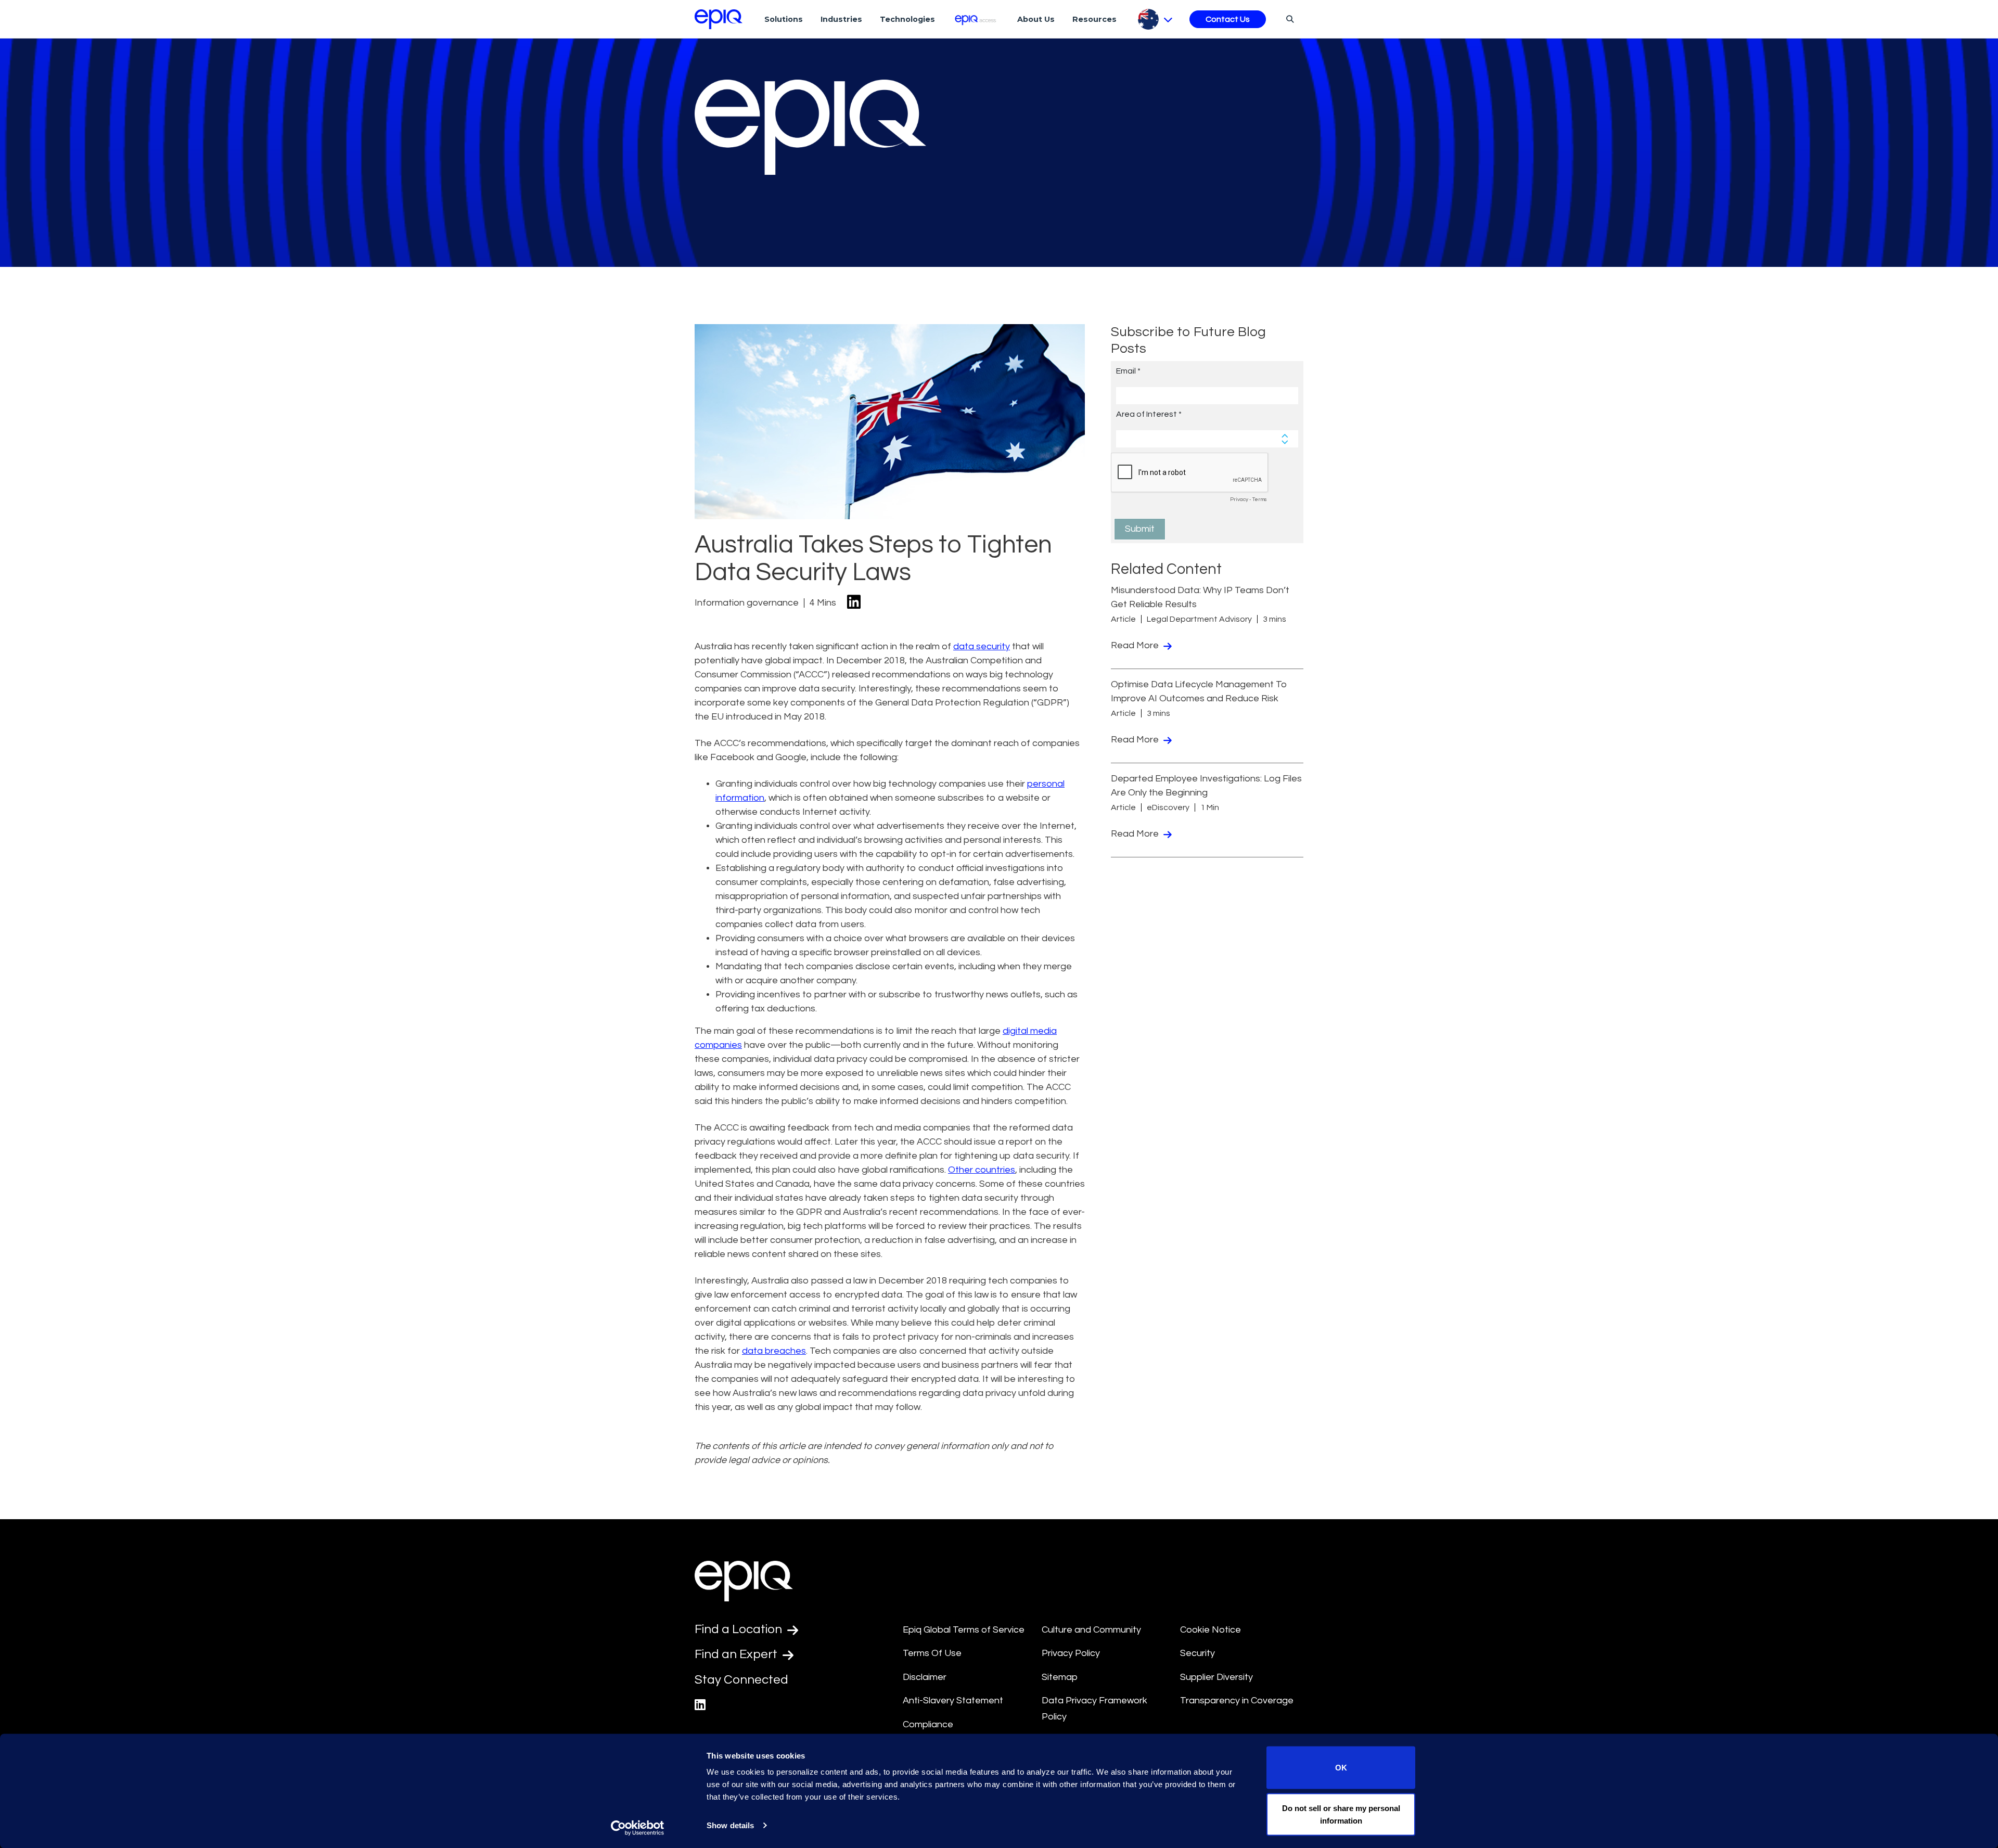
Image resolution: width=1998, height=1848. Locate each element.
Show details (730, 1825)
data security (982, 646)
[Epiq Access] (976, 19)
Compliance (928, 1724)
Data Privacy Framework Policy (1094, 1709)
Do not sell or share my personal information (1341, 1814)
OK (1341, 1768)
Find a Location (740, 1629)
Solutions (784, 19)
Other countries (982, 1170)
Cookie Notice (1211, 1630)
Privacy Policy (1071, 1653)
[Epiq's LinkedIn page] (700, 1705)
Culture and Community (1091, 1630)
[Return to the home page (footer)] (719, 19)
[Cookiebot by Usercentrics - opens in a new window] (638, 1828)
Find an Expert (737, 1654)
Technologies (907, 19)
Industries (841, 19)
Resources (1094, 19)
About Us (1036, 19)
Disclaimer (925, 1677)
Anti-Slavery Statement (953, 1701)
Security (1197, 1653)
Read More (1136, 645)
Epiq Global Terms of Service (964, 1630)
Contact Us (1228, 19)
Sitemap (1060, 1677)
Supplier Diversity (1216, 1677)
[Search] (1289, 19)
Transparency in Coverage (1237, 1701)
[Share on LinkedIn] (854, 603)
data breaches (774, 1351)
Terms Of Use (932, 1653)
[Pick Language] (1155, 19)
